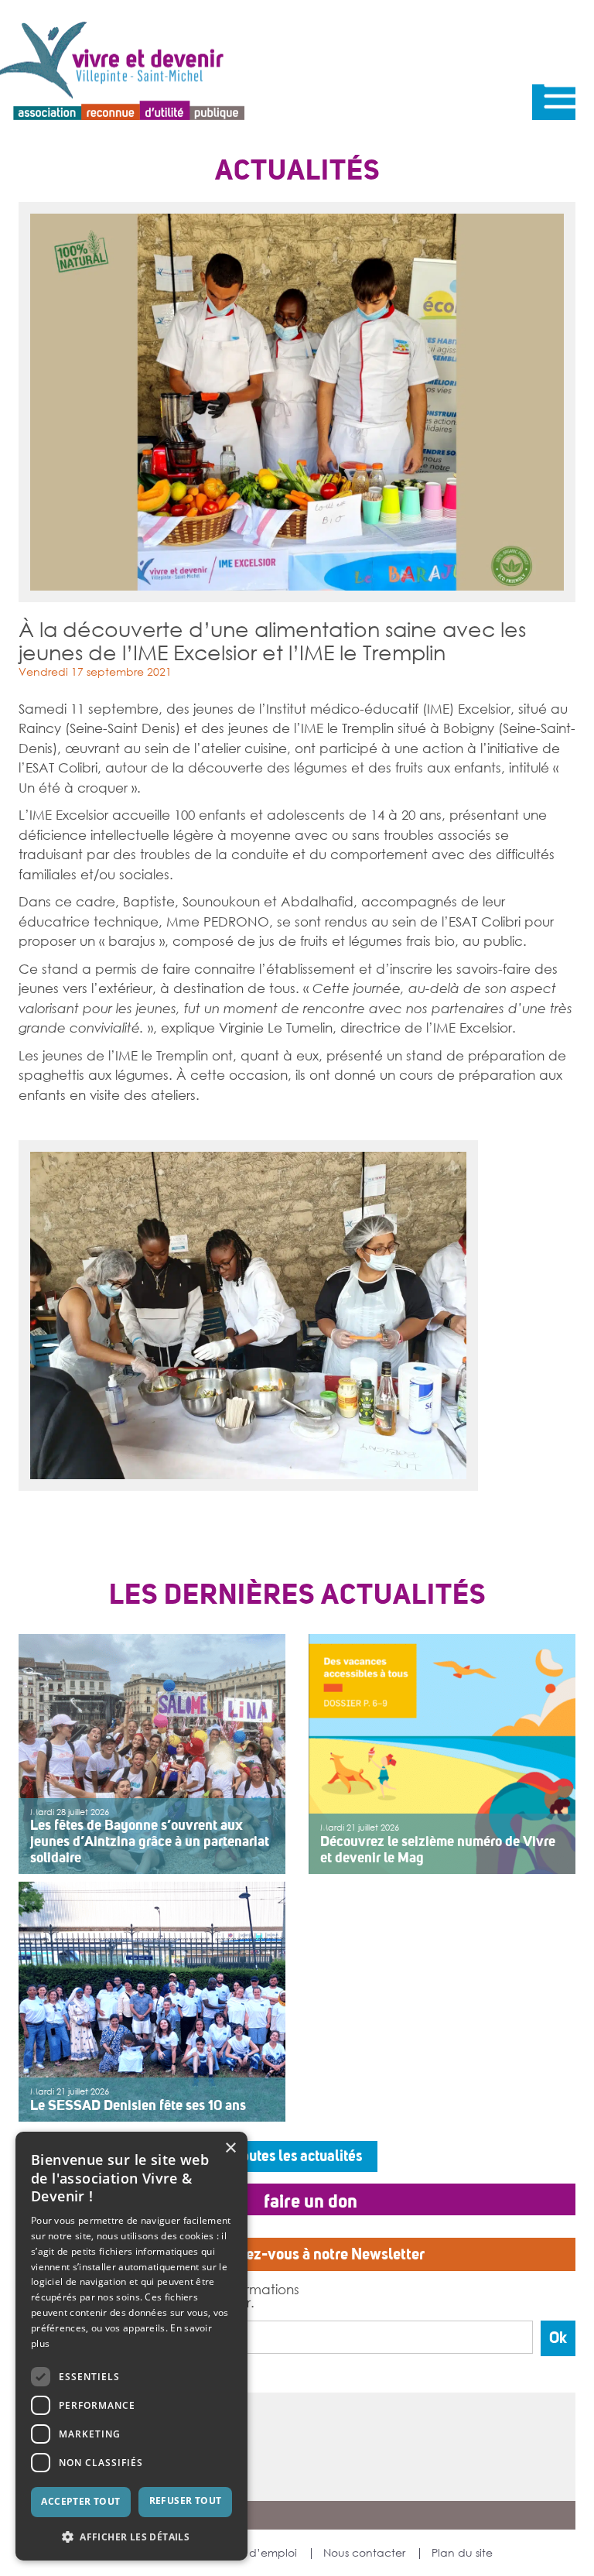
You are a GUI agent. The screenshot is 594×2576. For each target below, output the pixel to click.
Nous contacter (364, 2553)
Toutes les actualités (297, 2156)
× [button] (230, 2148)
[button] (131, 2536)
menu (554, 102)
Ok (558, 2338)
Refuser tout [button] (186, 2501)
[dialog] (131, 2346)
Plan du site (462, 2553)
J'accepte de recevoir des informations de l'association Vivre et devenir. (174, 2295)
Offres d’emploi (257, 2553)
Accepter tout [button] (80, 2501)
